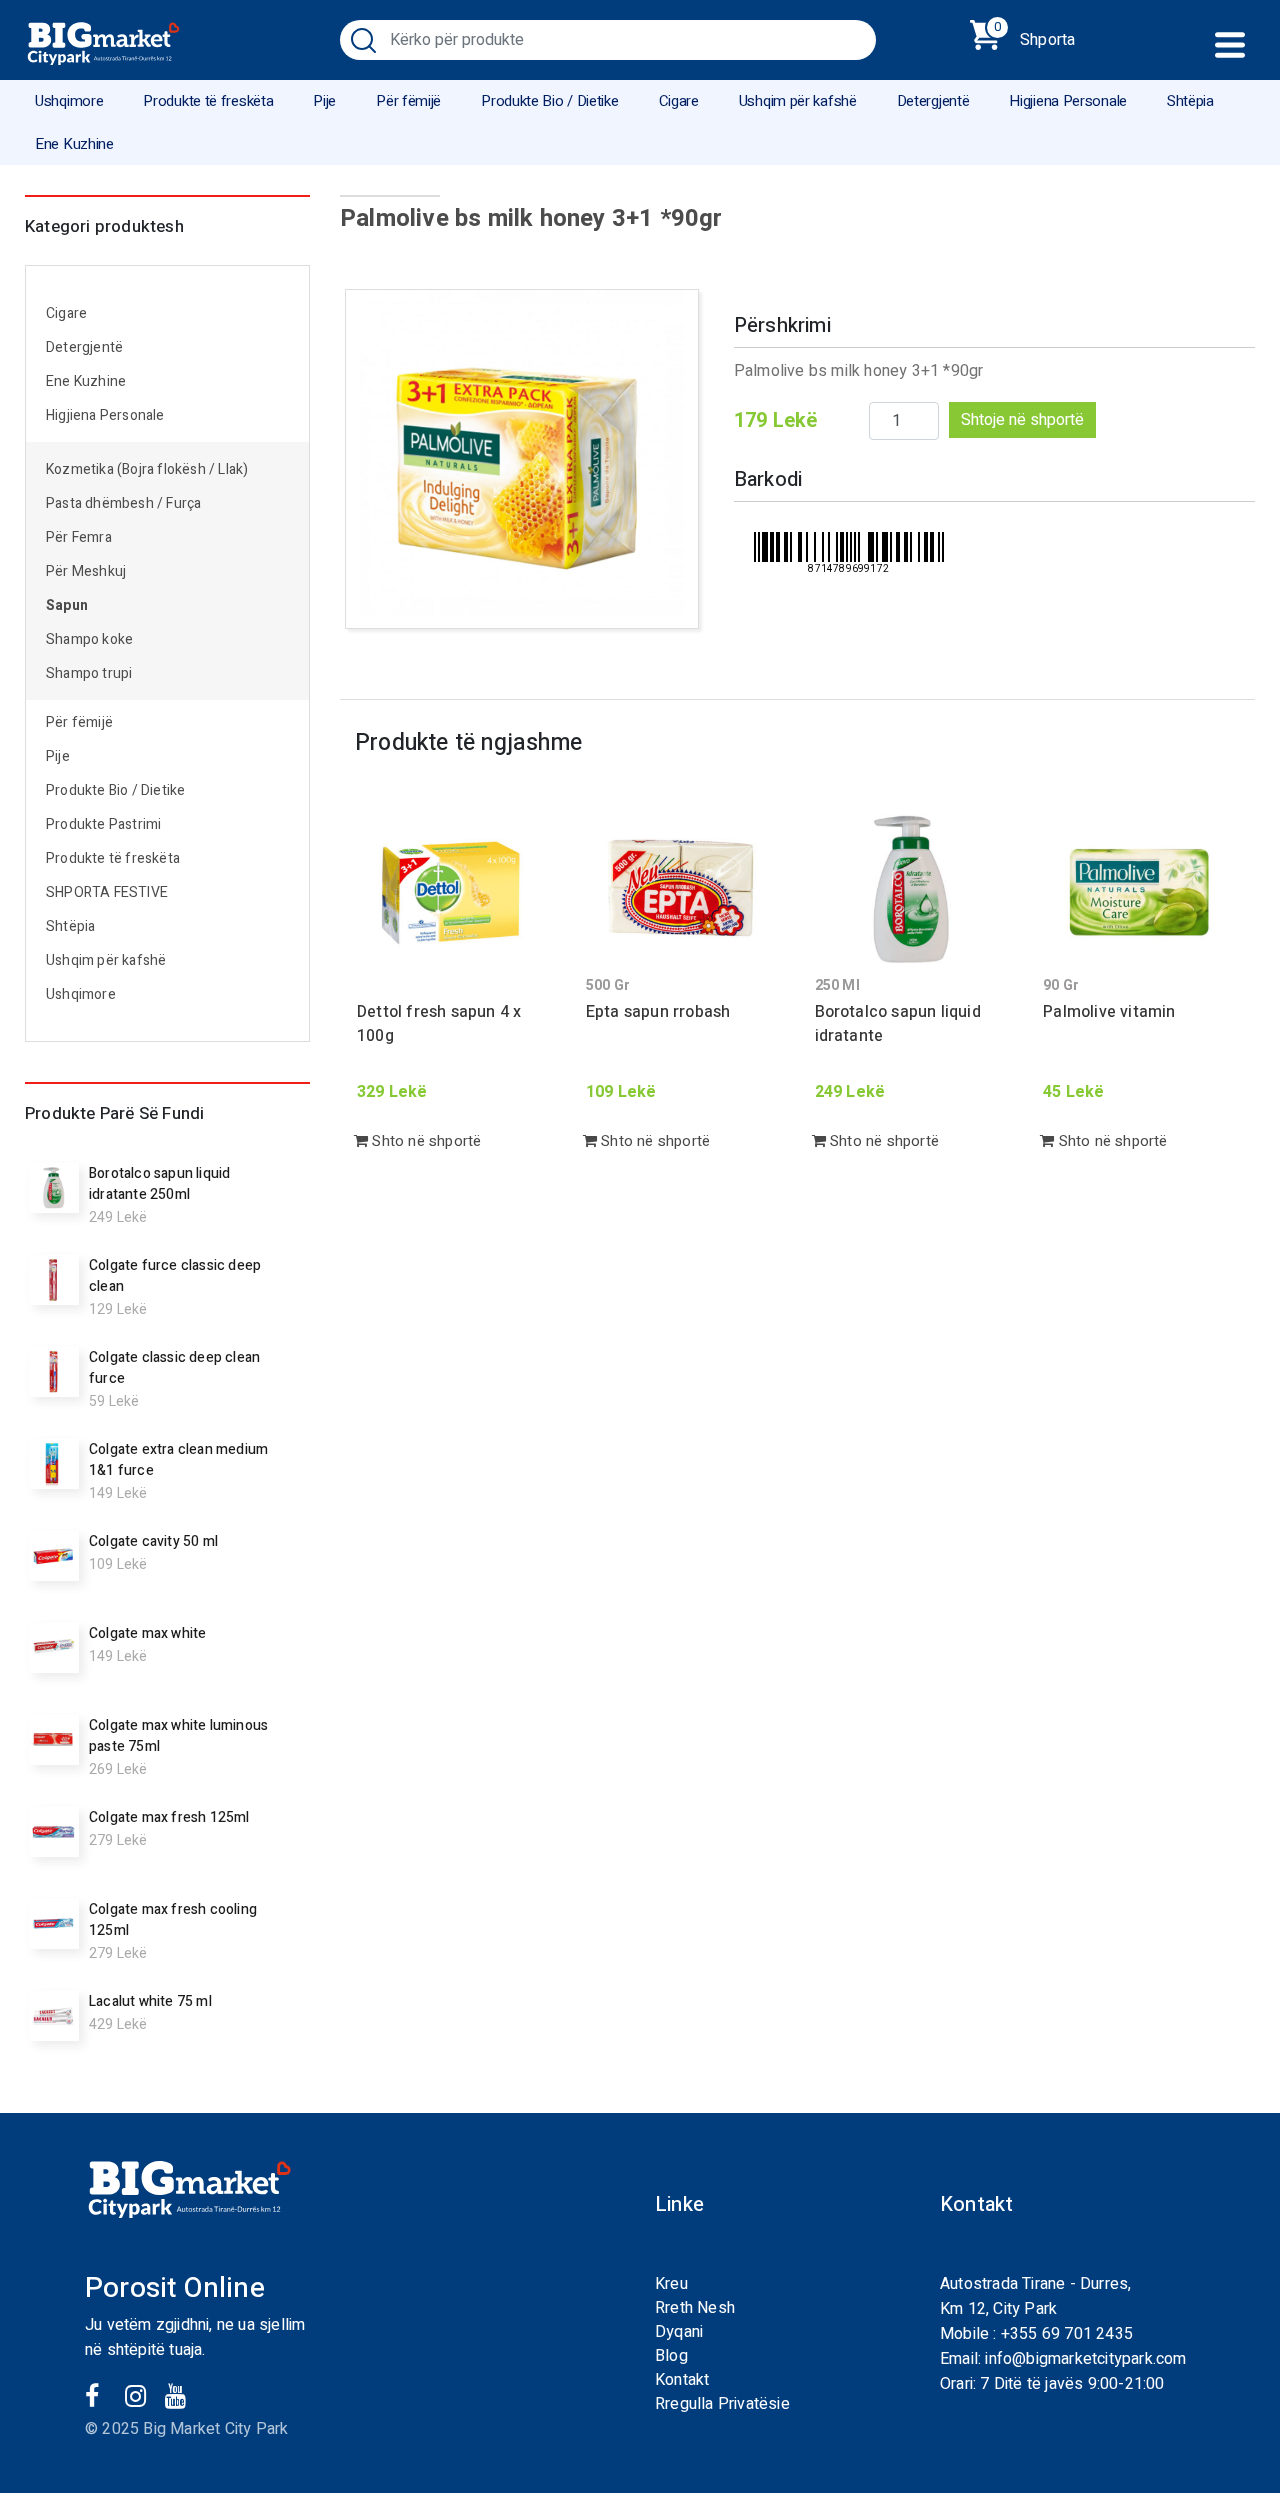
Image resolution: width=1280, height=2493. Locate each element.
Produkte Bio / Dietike (549, 101)
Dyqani (679, 2332)
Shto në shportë (424, 1141)
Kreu (671, 2284)
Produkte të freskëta (208, 101)
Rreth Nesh (695, 2308)
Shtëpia (1190, 101)
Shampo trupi (89, 673)
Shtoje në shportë (1022, 420)
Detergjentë (933, 101)
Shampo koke (89, 639)
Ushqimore (69, 101)
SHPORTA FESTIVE (107, 892)
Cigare (679, 101)
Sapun (67, 605)
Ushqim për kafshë (798, 101)
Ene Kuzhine (74, 144)
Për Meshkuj (86, 571)
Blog (671, 2356)
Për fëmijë (408, 101)
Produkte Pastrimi (103, 824)
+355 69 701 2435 (1067, 2334)
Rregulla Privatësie (722, 2404)
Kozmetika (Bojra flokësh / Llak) (147, 469)
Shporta (1034, 36)
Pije (324, 101)
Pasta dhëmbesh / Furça (123, 503)
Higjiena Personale (1068, 101)
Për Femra (79, 537)
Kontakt (682, 2380)
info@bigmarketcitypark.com (1085, 2359)
